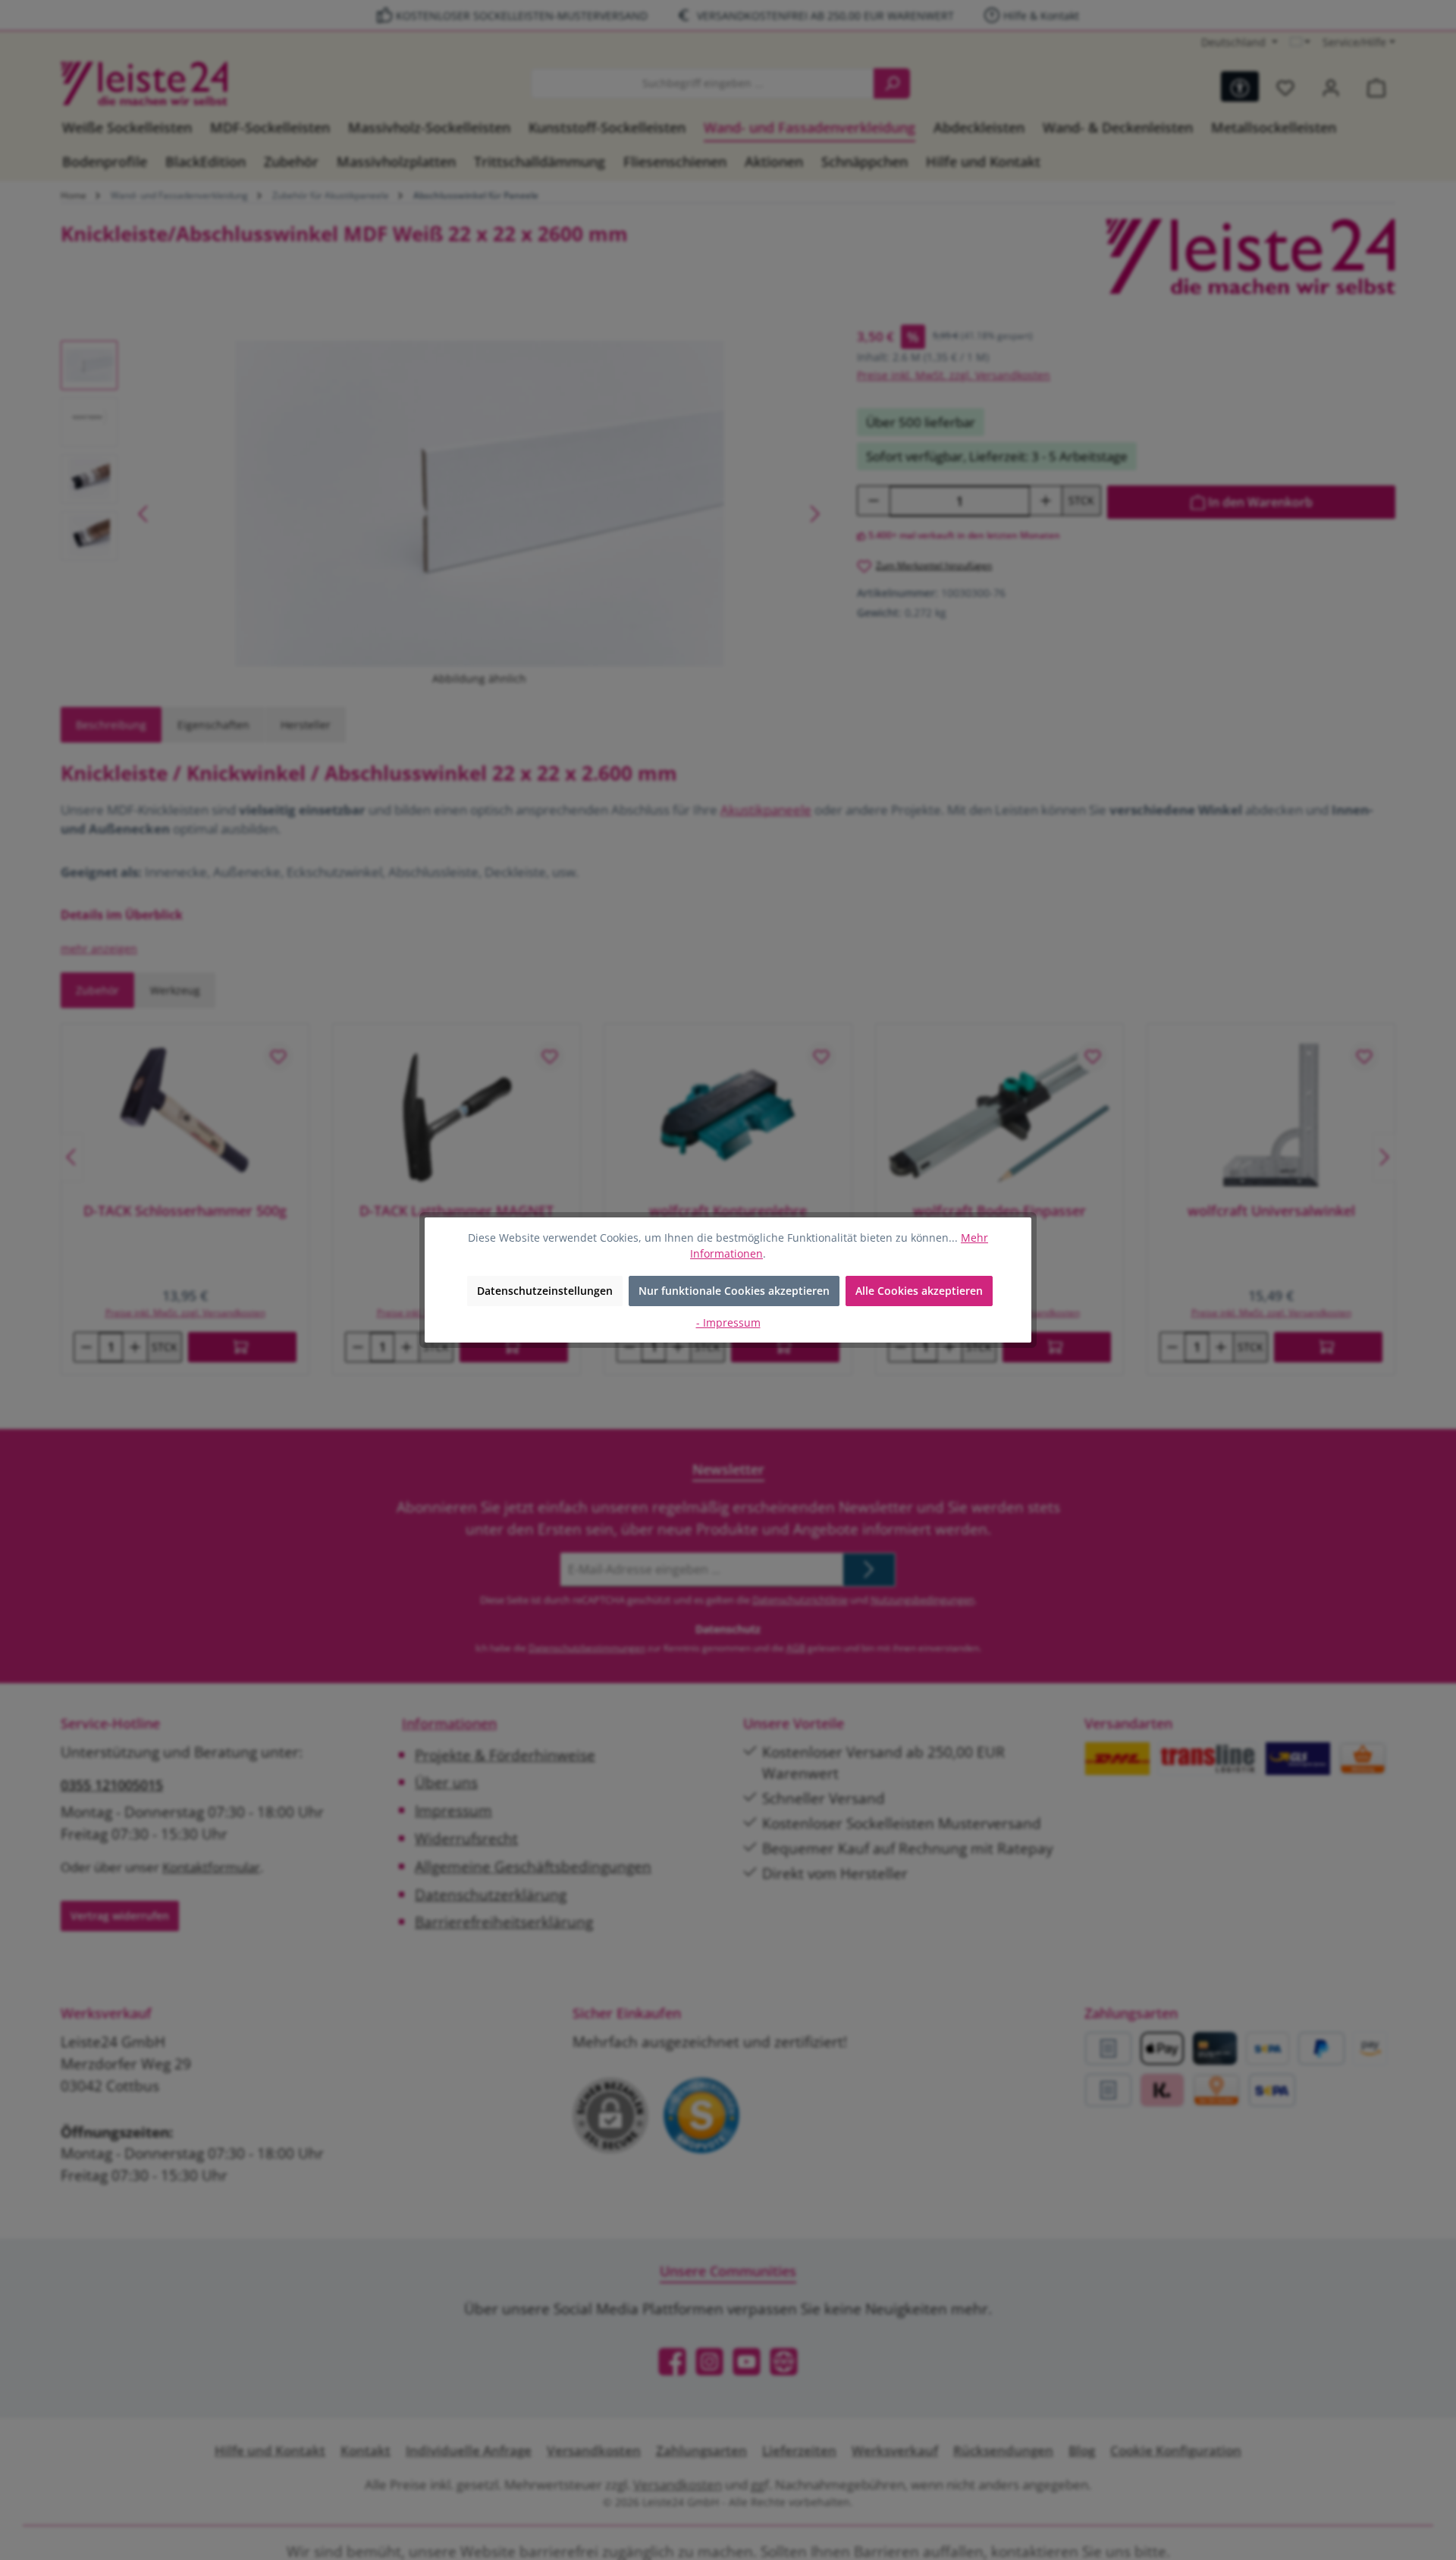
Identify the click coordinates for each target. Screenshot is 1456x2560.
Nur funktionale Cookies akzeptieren (734, 1291)
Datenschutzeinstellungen (545, 1291)
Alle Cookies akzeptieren (919, 1291)
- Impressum (728, 1322)
